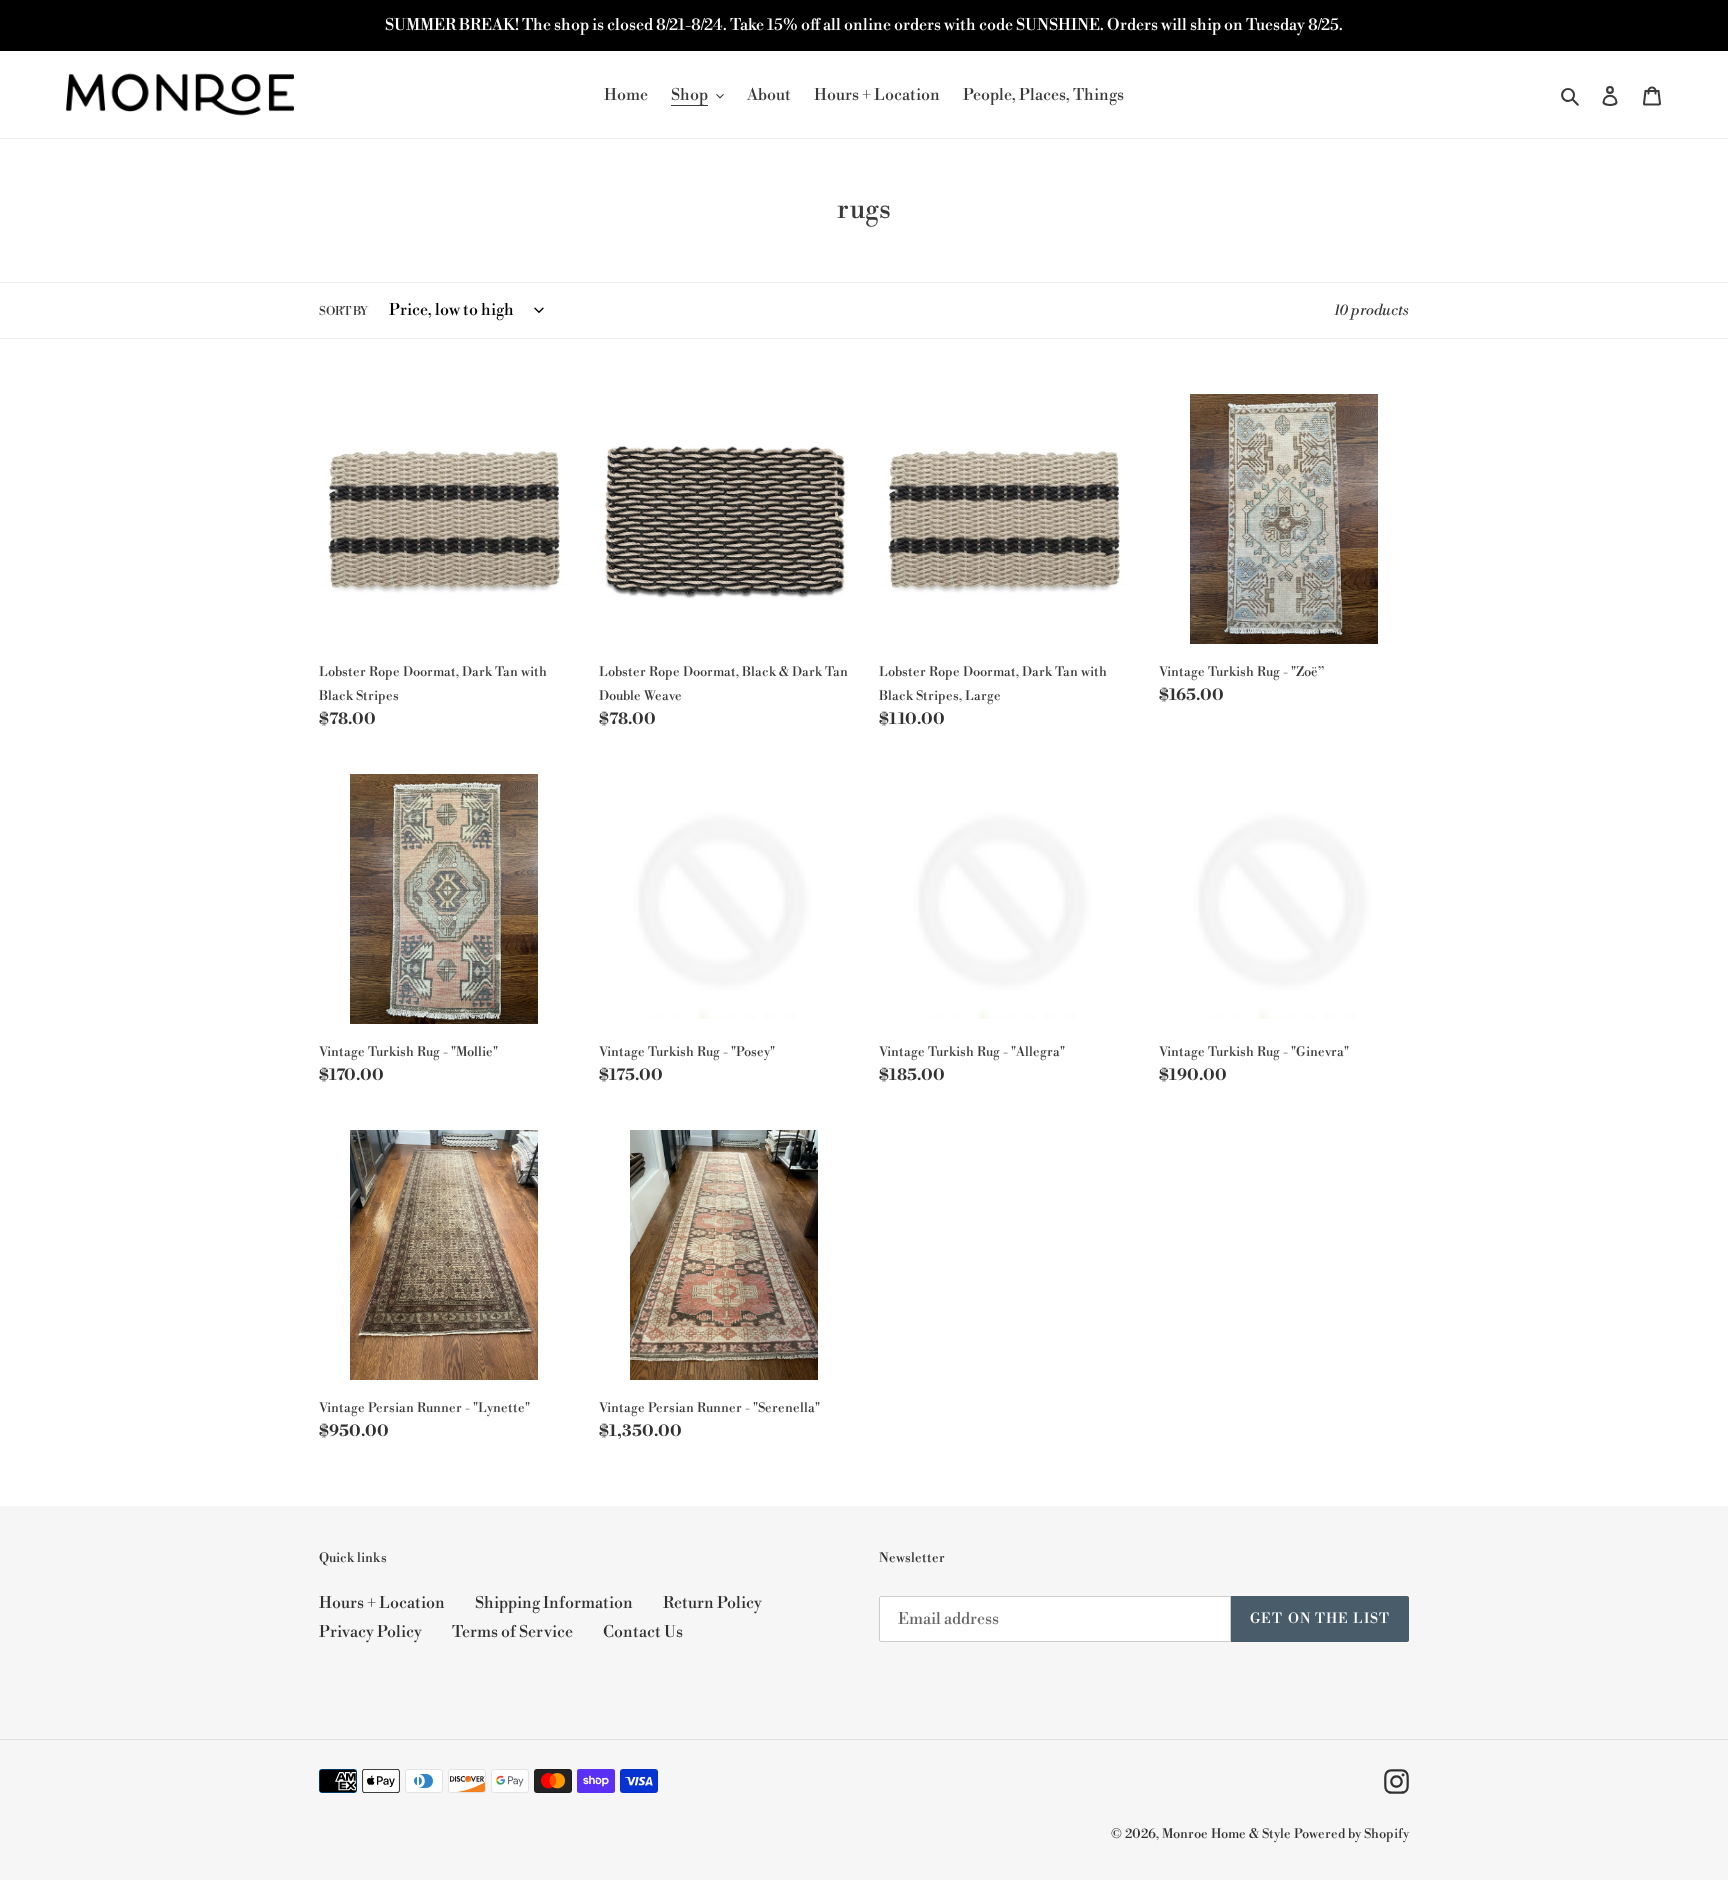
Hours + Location (382, 1603)
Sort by (343, 311)
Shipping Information (554, 1603)
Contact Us (643, 1632)
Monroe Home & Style (1226, 1834)
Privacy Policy (370, 1632)
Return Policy (712, 1603)
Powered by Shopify (1351, 1834)
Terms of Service (512, 1632)
